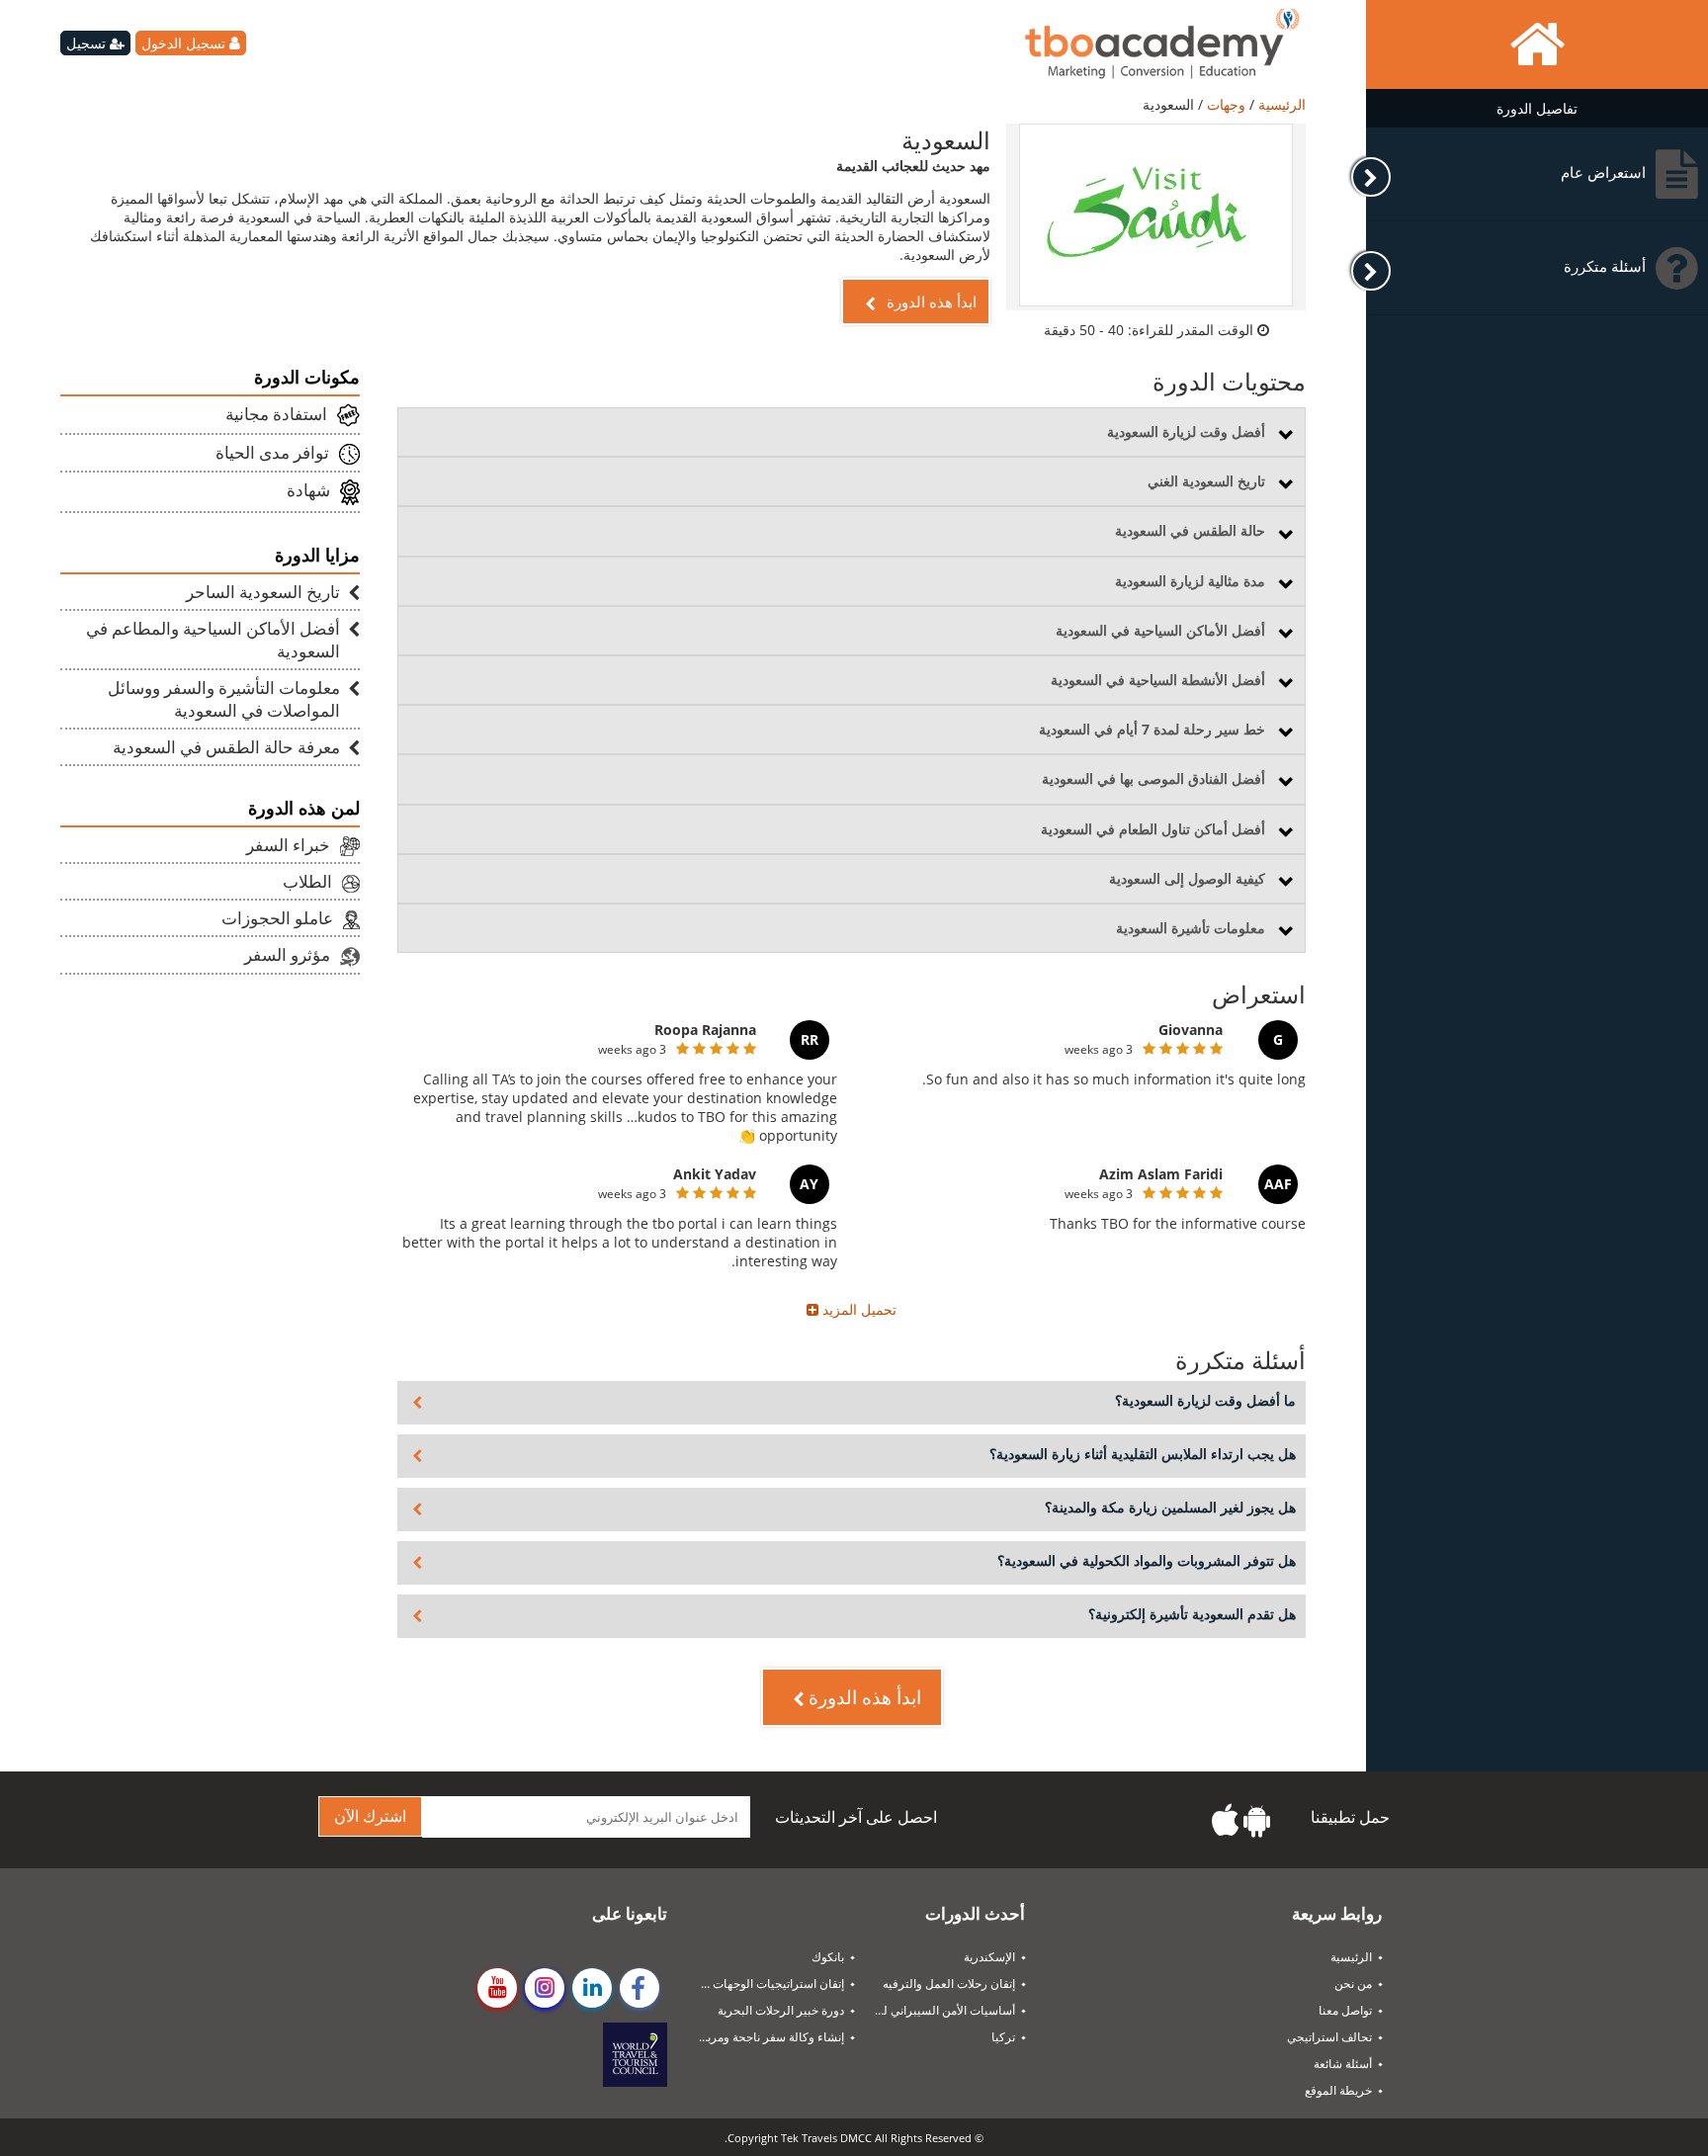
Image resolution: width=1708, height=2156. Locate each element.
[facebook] (640, 1988)
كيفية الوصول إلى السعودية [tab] (1187, 878)
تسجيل (88, 43)
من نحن (1353, 1984)
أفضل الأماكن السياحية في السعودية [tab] (1160, 630)
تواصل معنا (1345, 2010)
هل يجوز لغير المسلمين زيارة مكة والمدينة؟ (1170, 1507)
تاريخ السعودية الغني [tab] (1206, 481)
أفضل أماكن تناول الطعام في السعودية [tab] (1153, 829)
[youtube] (497, 1988)
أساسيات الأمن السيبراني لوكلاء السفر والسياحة (935, 2010)
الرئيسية (1280, 104)
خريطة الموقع (1338, 2090)
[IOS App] (1226, 1820)
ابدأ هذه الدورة (930, 302)
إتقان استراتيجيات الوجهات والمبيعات (764, 1984)
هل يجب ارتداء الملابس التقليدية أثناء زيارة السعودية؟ (1143, 1454)
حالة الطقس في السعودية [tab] (1190, 530)
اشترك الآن (370, 1816)
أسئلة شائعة (1343, 2064)
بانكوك (828, 1957)
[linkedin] (592, 1988)
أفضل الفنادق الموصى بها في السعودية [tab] (1153, 778)
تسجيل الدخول (185, 43)
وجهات (1224, 104)
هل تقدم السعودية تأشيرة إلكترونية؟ (1192, 1614)
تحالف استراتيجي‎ (1329, 2037)
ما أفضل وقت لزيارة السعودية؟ (1205, 1400)
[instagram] (545, 1988)
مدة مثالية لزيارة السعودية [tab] (1190, 581)
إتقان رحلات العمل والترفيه (949, 1984)
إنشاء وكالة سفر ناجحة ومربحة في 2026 (764, 2037)
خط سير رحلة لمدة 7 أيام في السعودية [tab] (1152, 729)
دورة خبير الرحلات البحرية (781, 2010)
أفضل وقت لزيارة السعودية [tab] (1186, 431)
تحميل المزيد (857, 1309)
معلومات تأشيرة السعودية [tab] (1191, 928)
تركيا (1003, 2037)
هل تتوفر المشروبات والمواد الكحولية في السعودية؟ (1147, 1560)
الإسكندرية (989, 1957)
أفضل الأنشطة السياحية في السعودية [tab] (1158, 680)
